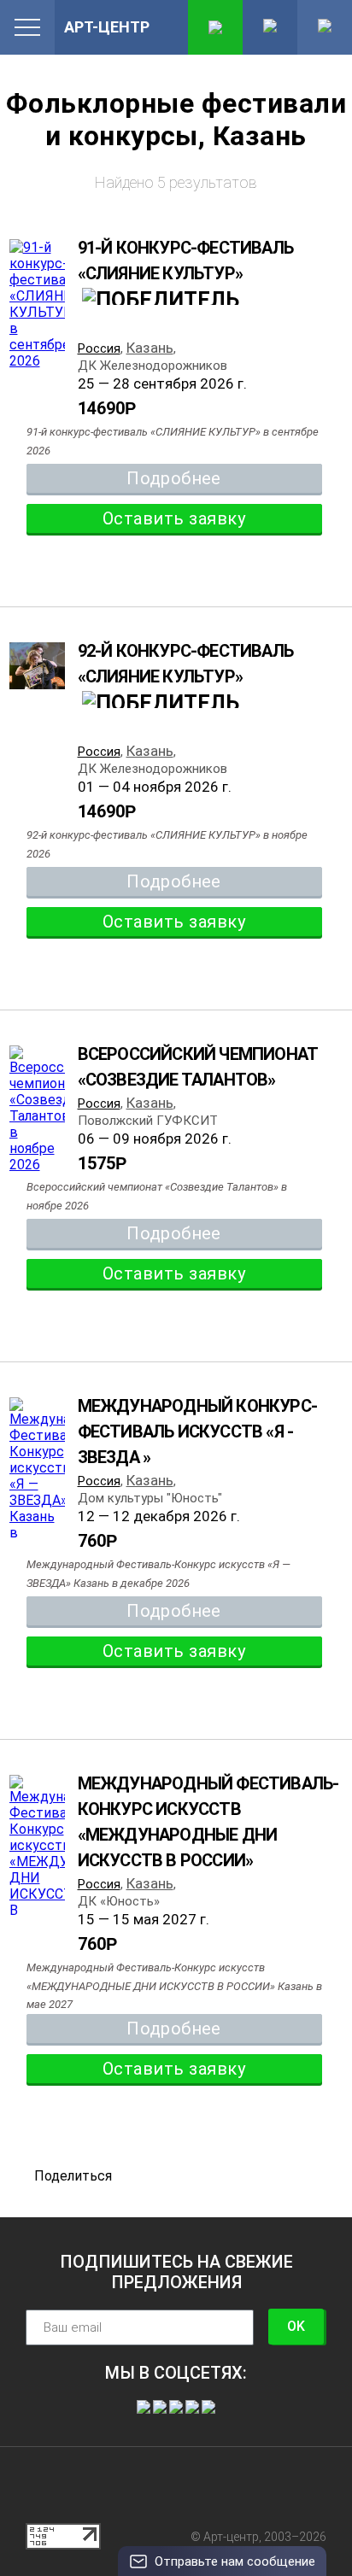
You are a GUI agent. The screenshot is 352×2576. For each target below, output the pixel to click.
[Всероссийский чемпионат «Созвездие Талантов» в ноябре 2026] (37, 1109)
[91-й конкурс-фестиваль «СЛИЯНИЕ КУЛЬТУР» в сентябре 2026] (37, 304)
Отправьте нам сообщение (235, 2561)
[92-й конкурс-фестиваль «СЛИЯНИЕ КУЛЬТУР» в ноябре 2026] (37, 667)
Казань (150, 348)
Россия (99, 348)
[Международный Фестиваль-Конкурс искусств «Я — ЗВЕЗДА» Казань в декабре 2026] (37, 1485)
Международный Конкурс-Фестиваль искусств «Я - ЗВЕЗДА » (197, 1431)
